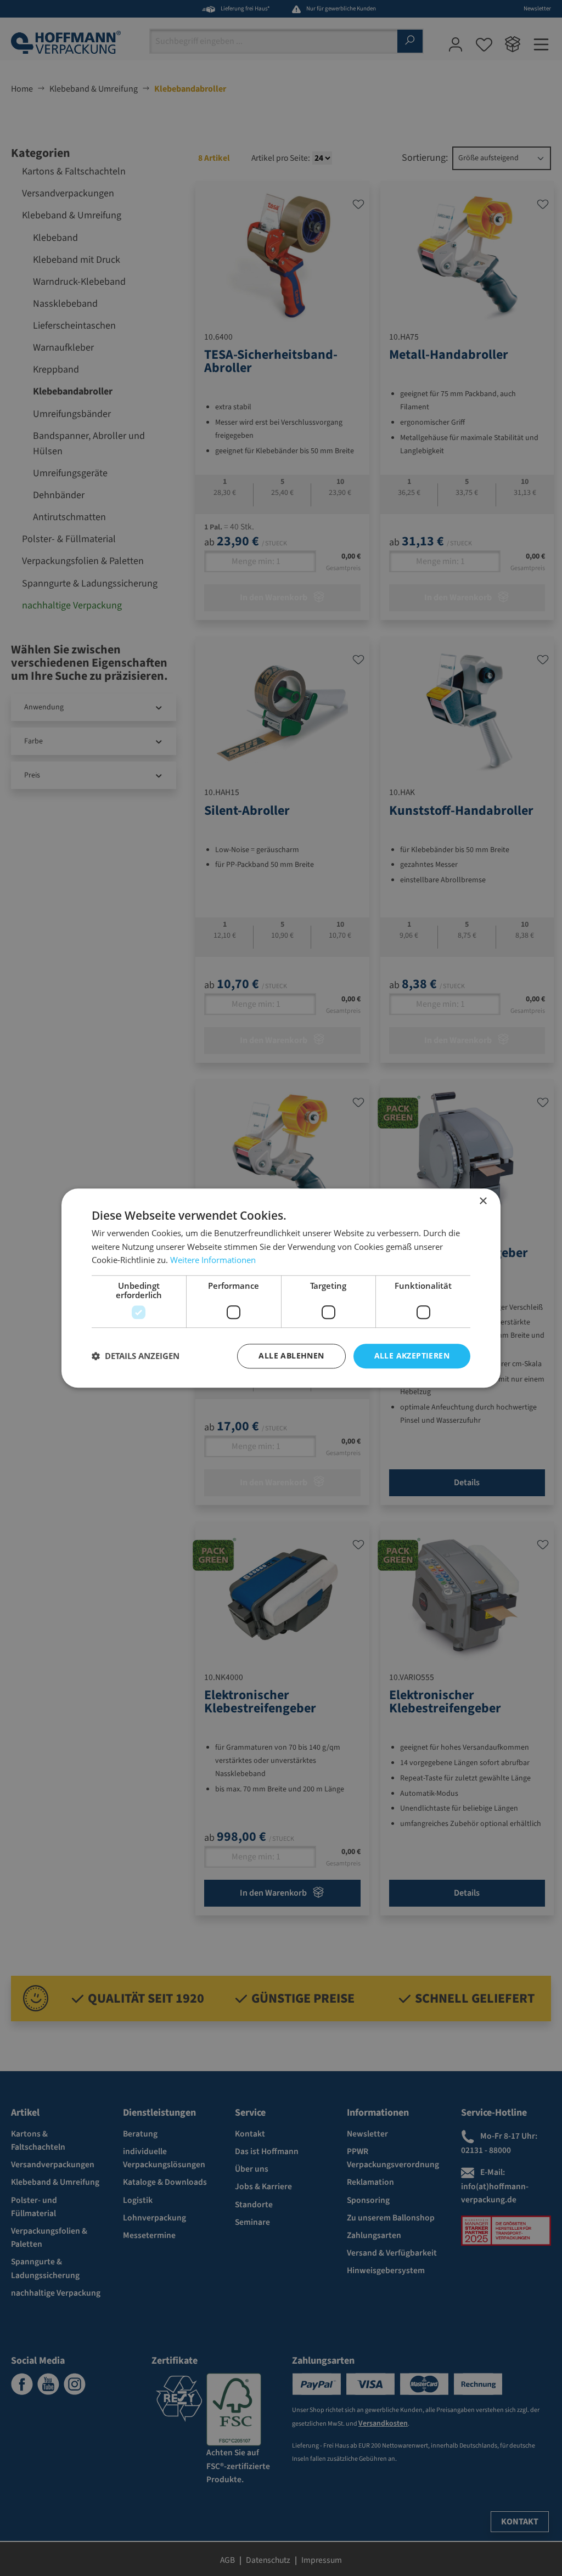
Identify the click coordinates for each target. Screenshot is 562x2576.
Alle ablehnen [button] (291, 1355)
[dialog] (281, 1288)
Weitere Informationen (213, 1260)
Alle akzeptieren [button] (412, 1355)
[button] (136, 1356)
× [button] (483, 1201)
